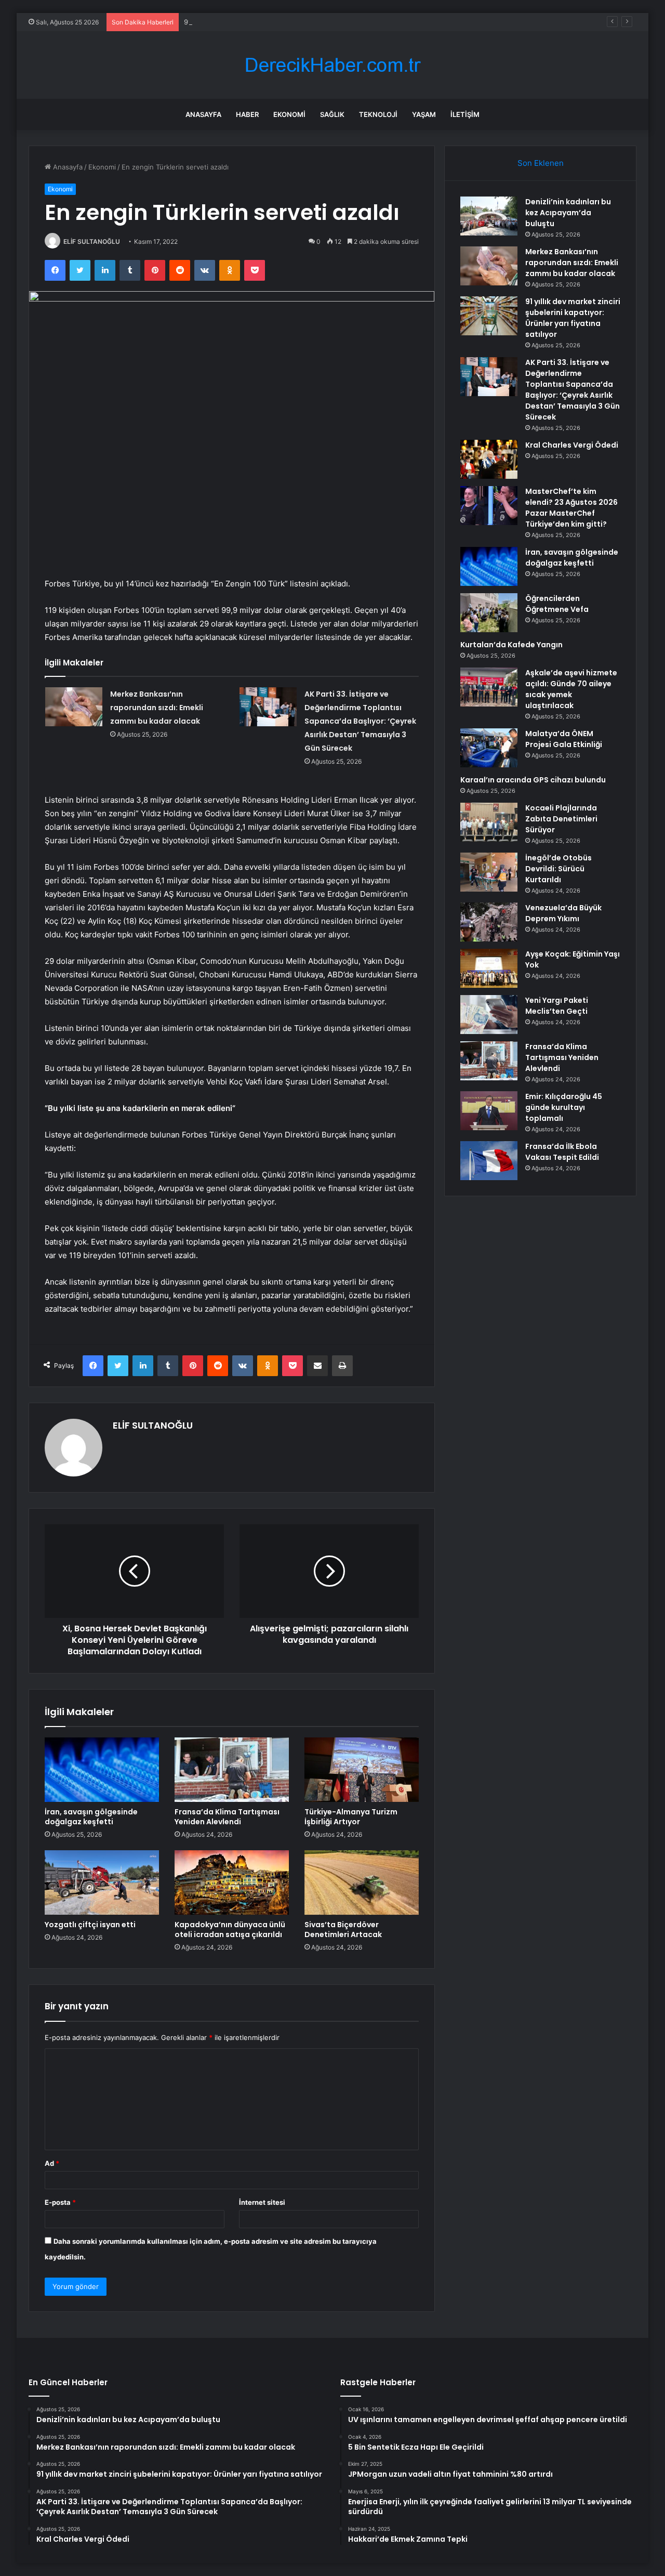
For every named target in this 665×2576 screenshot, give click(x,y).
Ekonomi (289, 114)
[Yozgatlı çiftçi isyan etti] (102, 1882)
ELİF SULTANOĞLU (92, 241)
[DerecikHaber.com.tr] (332, 65)
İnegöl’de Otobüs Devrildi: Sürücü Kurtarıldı (558, 869)
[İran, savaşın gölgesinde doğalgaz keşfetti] (102, 1770)
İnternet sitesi (262, 2202)
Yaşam (424, 114)
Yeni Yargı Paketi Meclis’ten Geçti (557, 1006)
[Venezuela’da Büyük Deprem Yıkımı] (489, 922)
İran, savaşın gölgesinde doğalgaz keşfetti (91, 1817)
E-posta (60, 2202)
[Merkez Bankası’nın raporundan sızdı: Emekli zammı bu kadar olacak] (74, 707)
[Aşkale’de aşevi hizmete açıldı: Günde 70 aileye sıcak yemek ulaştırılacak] (489, 687)
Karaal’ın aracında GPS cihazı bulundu (533, 780)
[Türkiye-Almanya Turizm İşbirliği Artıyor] (362, 1770)
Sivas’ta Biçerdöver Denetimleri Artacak (343, 1930)
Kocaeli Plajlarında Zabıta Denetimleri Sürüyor (561, 819)
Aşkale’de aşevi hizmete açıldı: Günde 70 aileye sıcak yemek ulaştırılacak (571, 689)
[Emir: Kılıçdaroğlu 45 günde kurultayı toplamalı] (489, 1111)
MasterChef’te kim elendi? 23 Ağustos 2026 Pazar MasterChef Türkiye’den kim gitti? (571, 508)
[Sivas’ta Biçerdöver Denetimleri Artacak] (362, 1882)
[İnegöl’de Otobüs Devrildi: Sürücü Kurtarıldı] (489, 872)
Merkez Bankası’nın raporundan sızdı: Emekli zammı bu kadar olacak (157, 708)
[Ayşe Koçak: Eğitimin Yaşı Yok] (489, 968)
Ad (52, 2163)
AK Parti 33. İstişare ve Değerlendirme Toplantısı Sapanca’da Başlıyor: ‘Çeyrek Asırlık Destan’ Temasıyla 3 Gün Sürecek (360, 721)
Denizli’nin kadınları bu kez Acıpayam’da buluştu (568, 213)
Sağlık (332, 114)
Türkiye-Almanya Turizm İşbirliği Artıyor (351, 1817)
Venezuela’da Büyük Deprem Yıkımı (563, 913)
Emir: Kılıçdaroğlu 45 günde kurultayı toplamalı (564, 1107)
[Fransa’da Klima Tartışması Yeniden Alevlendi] (232, 1770)
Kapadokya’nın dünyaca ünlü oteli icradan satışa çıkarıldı (230, 1930)
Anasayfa (203, 114)
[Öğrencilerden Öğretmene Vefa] (489, 613)
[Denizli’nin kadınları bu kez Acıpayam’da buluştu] (489, 216)
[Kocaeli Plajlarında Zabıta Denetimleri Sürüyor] (489, 822)
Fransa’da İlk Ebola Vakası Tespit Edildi (562, 1152)
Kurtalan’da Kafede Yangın (511, 645)
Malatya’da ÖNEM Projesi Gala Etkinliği (564, 739)
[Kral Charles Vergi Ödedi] (489, 459)
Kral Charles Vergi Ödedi (572, 445)
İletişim (465, 114)
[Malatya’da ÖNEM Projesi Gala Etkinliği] (489, 748)
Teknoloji (378, 114)
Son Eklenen (541, 163)
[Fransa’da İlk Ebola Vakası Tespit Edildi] (489, 1161)
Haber (247, 114)
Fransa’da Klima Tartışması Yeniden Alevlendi (227, 1817)
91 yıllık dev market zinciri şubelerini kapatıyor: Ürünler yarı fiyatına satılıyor (305, 22)
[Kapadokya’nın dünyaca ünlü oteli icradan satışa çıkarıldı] (232, 1882)
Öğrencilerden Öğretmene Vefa (557, 604)
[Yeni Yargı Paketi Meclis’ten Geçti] (489, 1015)
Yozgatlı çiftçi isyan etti (90, 1925)
